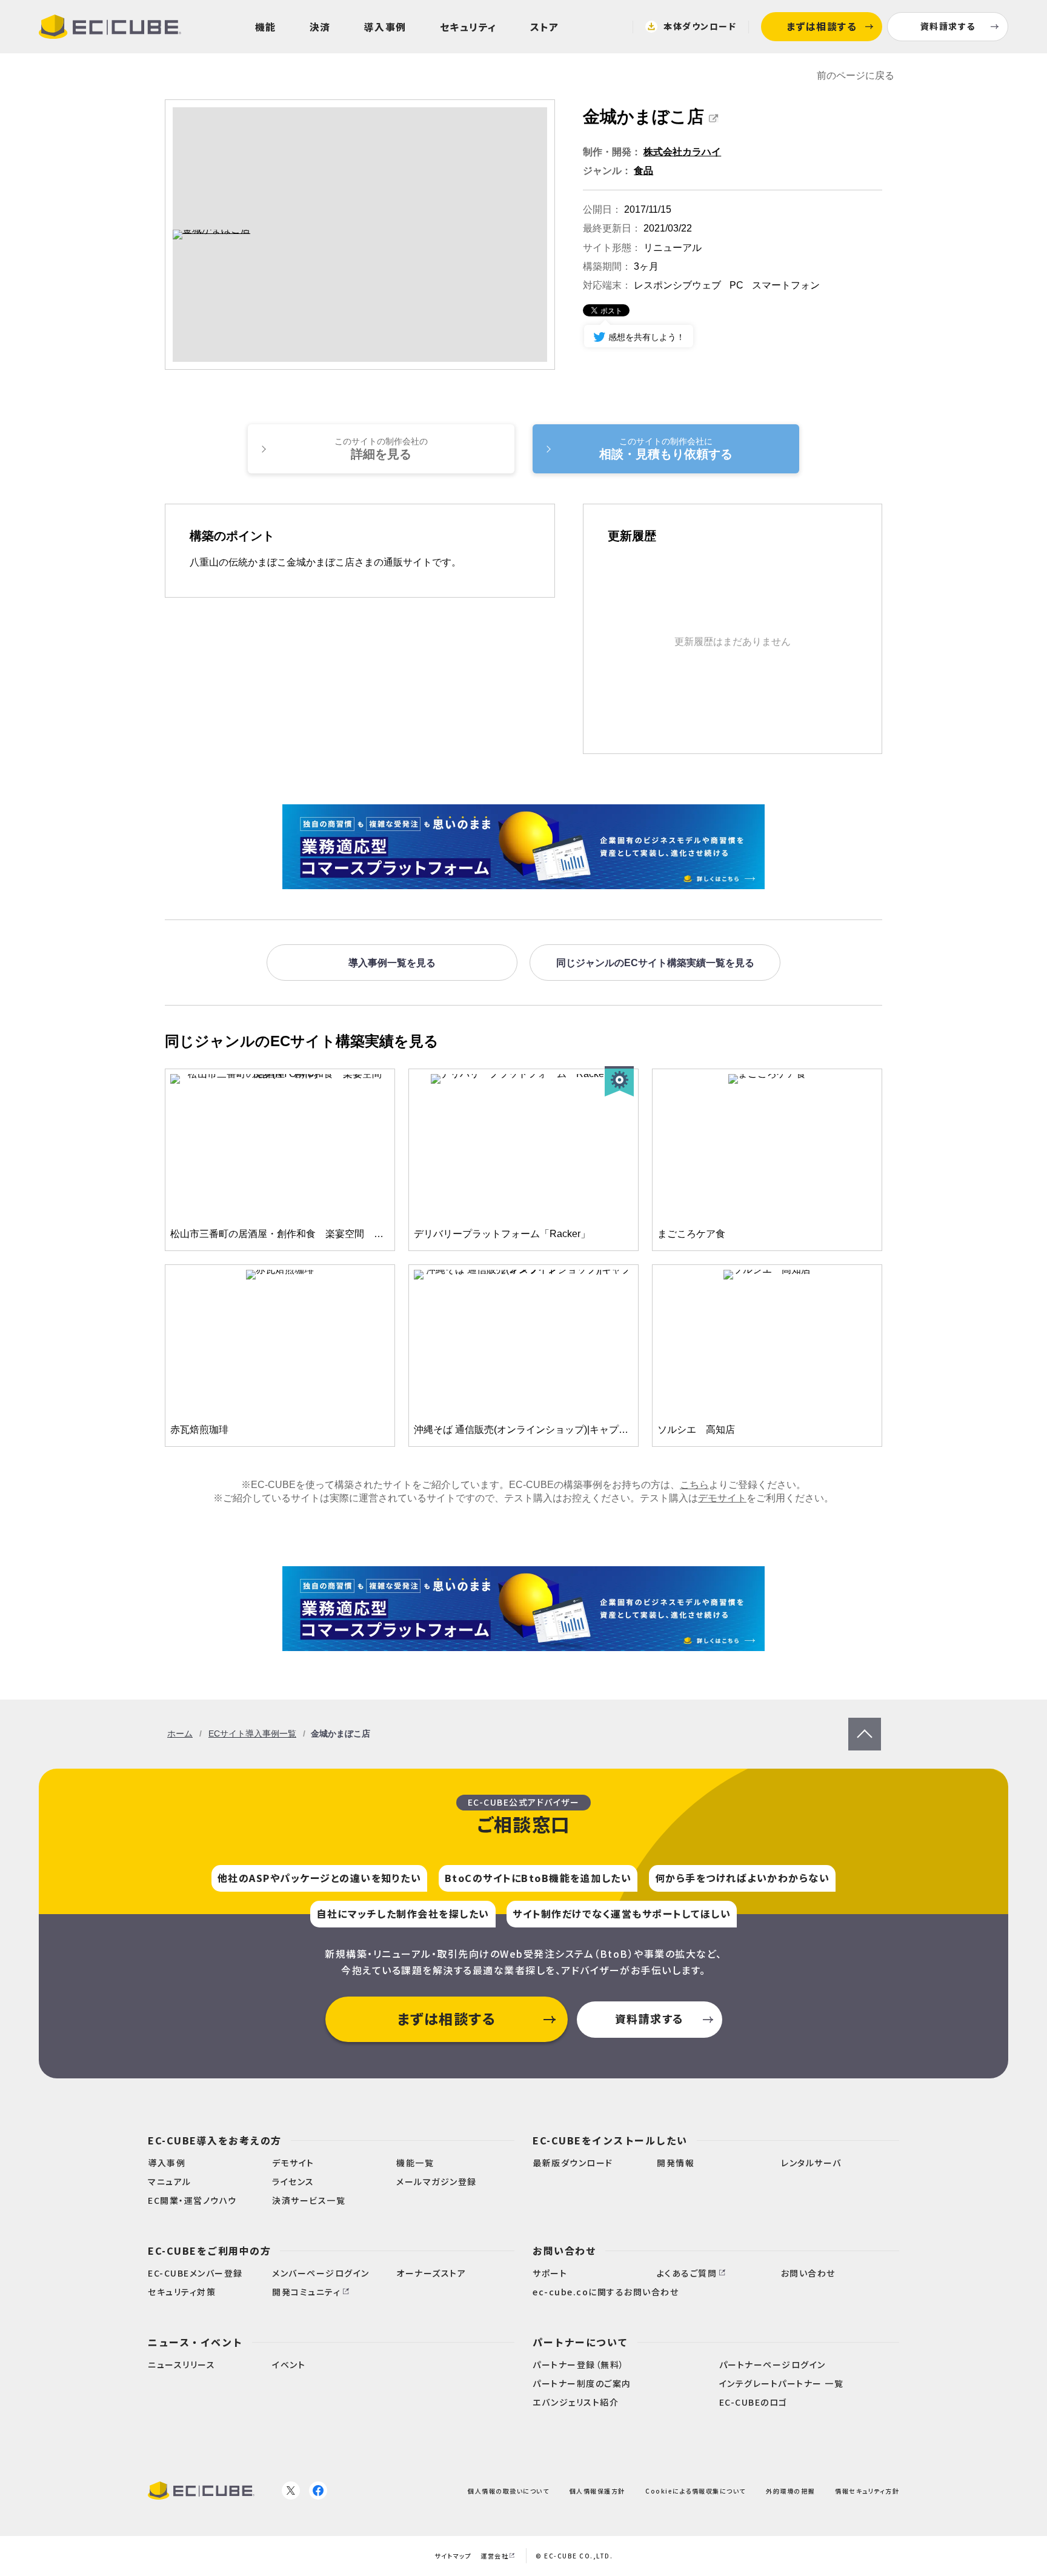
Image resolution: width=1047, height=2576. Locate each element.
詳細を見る (381, 449)
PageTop (865, 1723)
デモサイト (722, 1498)
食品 (643, 171)
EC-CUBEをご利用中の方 (209, 2251)
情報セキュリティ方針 (867, 2491)
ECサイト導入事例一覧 (252, 1733)
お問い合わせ (564, 2251)
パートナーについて (580, 2342)
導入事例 (385, 27)
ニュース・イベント (195, 2342)
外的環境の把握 (790, 2491)
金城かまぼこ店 (643, 117)
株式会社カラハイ (682, 152)
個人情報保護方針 (597, 2491)
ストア (545, 27)
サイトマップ (453, 2556)
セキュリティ (468, 27)
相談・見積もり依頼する (666, 449)
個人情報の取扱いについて (508, 2491)
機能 (266, 27)
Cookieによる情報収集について (696, 2491)
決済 (320, 27)
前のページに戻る (856, 75)
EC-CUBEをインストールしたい (610, 2140)
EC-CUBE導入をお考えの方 (215, 2140)
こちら (694, 1485)
